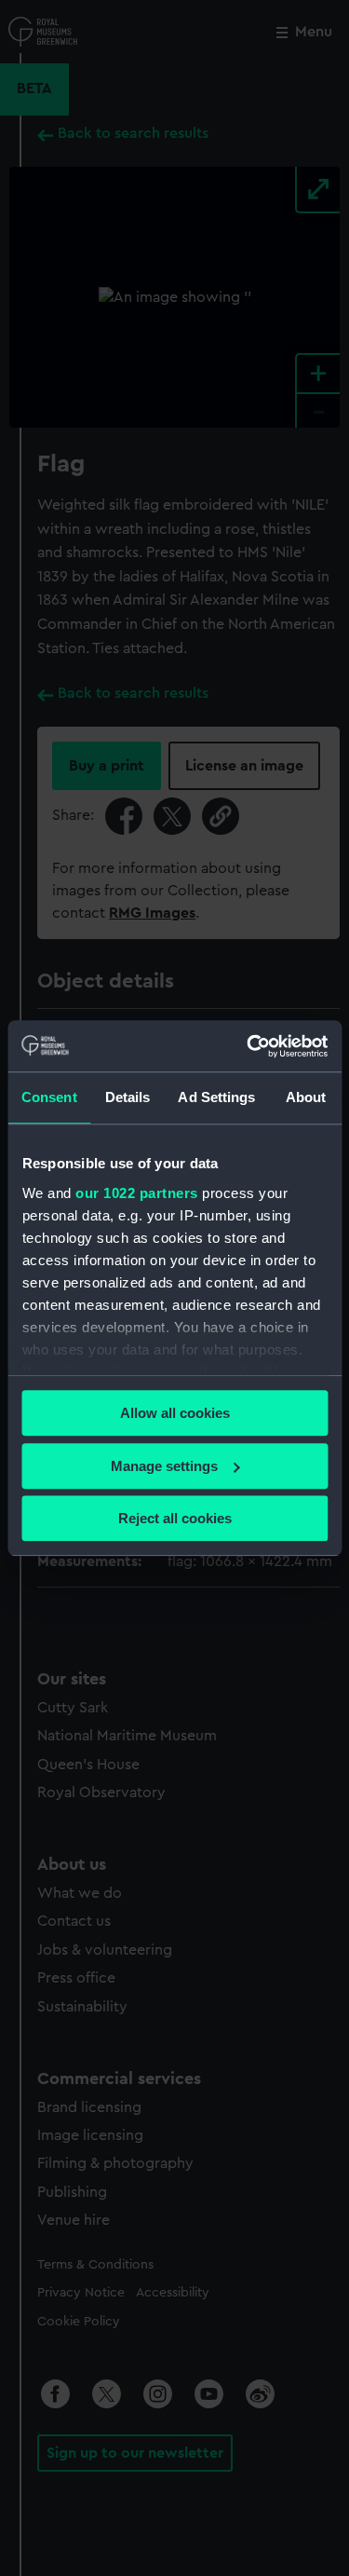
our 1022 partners (137, 1193)
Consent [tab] (49, 1097)
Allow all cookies (175, 1413)
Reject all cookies (175, 1518)
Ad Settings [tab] (216, 1097)
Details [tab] (128, 1097)
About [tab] (306, 1097)
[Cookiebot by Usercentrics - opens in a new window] (248, 1046)
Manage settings (164, 1466)
